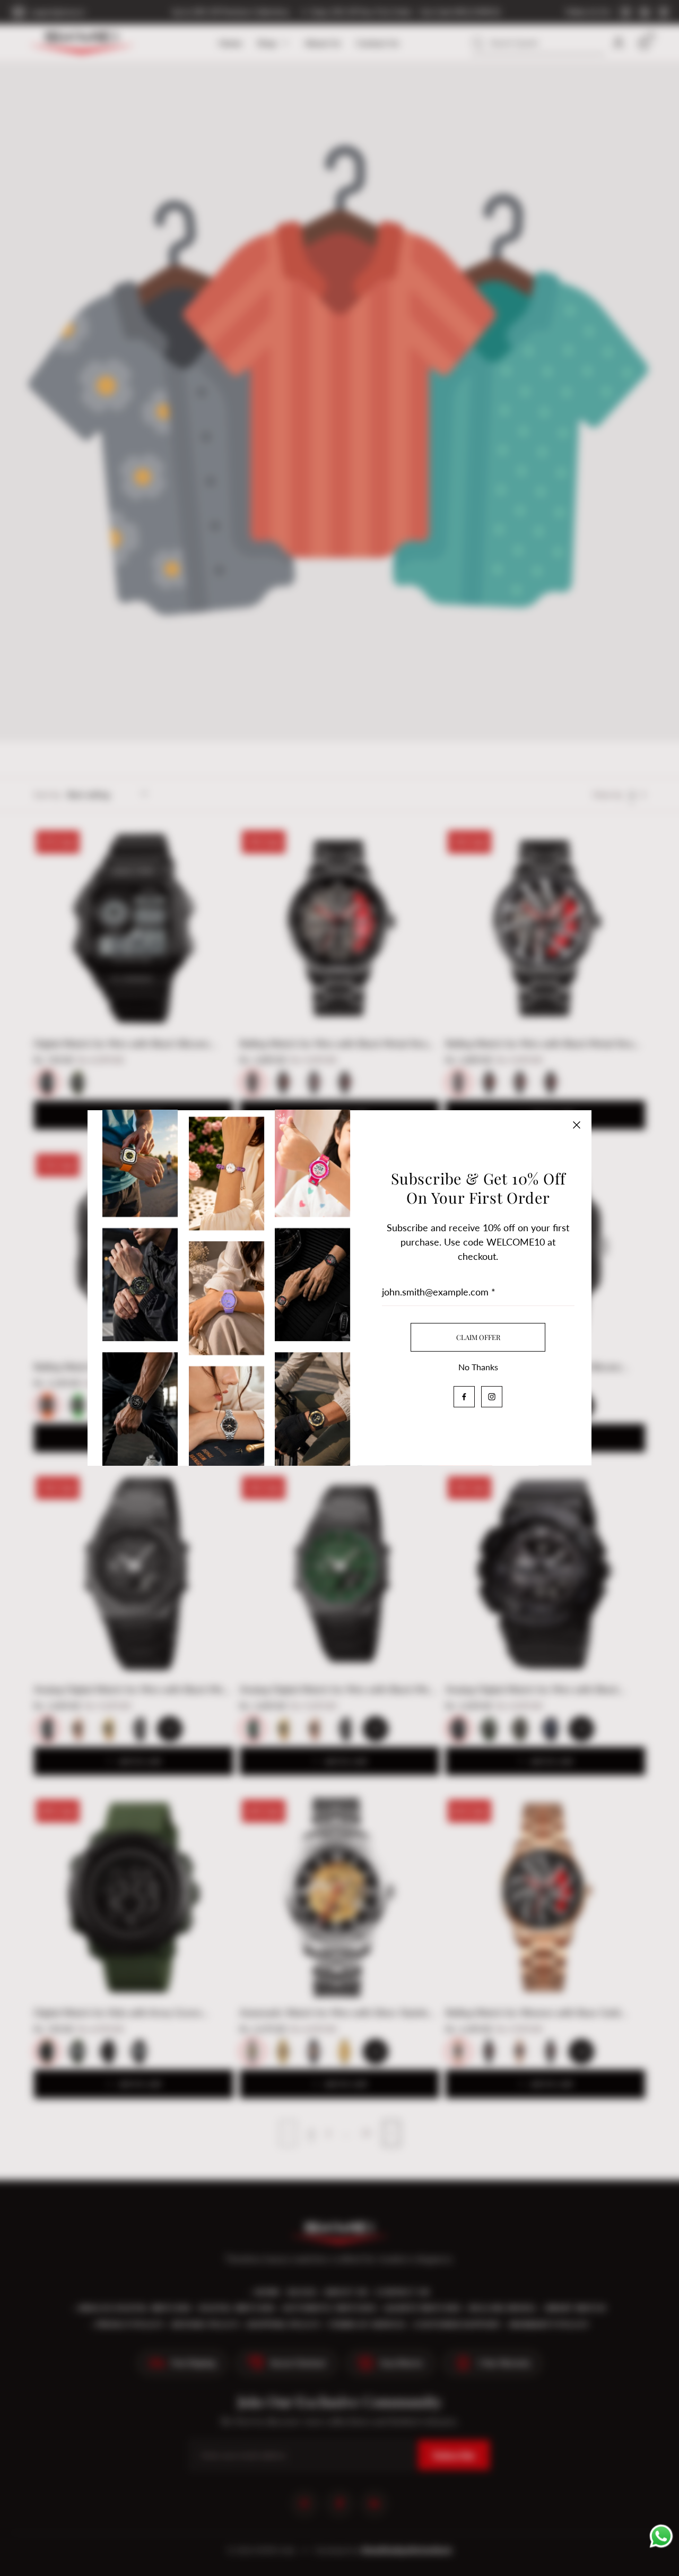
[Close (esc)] (577, 1125)
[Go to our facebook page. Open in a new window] (464, 1397)
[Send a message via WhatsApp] (661, 2539)
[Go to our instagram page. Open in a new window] (492, 1397)
